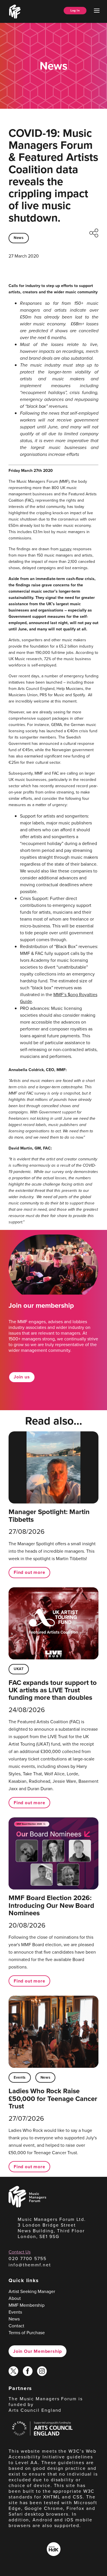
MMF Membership (27, 2305)
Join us (22, 1377)
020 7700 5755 (28, 2259)
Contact (16, 2326)
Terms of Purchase (27, 2333)
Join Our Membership (38, 2351)
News (19, 238)
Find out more (29, 1572)
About (15, 2298)
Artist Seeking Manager (32, 2291)
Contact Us (20, 2252)
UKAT (19, 1669)
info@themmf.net (30, 2265)
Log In (75, 10)
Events (20, 2077)
